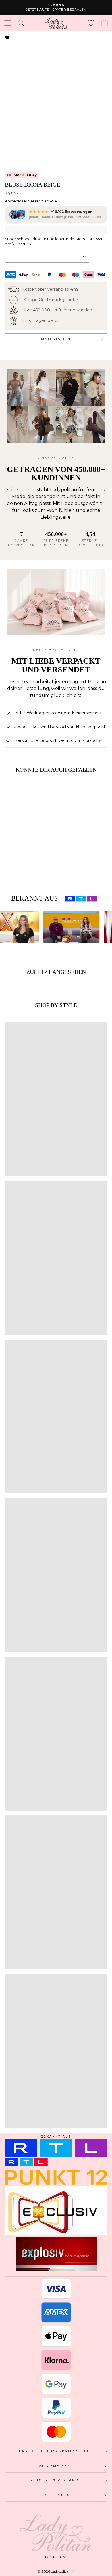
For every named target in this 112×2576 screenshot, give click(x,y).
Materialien (56, 339)
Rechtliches (55, 2495)
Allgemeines (55, 2466)
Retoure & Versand (54, 2480)
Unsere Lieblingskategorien (55, 2451)
